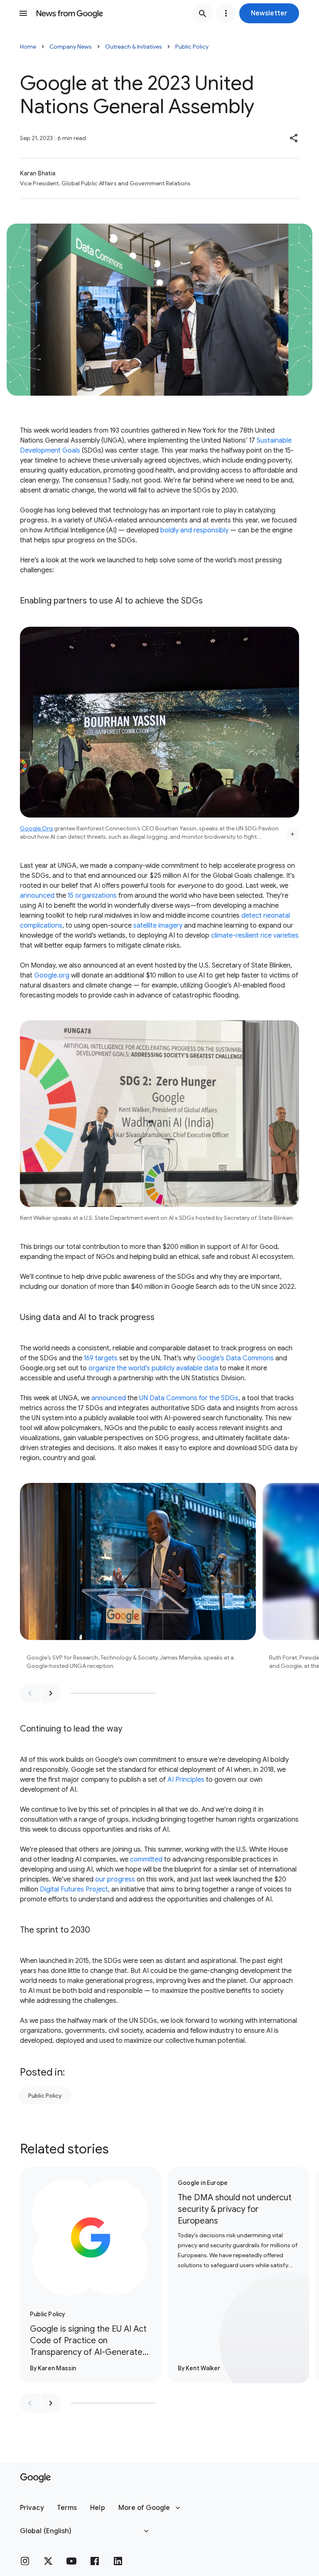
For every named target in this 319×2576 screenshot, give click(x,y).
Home (28, 47)
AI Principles (186, 1780)
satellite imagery (158, 926)
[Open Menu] (23, 13)
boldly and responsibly (194, 530)
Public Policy (192, 47)
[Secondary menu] (226, 13)
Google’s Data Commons (235, 1358)
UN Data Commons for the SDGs (189, 1398)
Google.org (52, 975)
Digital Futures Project (74, 1889)
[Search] (203, 13)
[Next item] (51, 1693)
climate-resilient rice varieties (255, 936)
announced (37, 896)
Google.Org (36, 828)
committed (146, 1859)
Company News (71, 47)
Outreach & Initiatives (134, 47)
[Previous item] (30, 1693)
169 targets (101, 1358)
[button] (269, 13)
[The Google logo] (36, 2478)
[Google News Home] (70, 13)
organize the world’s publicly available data (153, 1368)
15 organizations (92, 896)
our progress (115, 1879)
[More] (292, 834)
